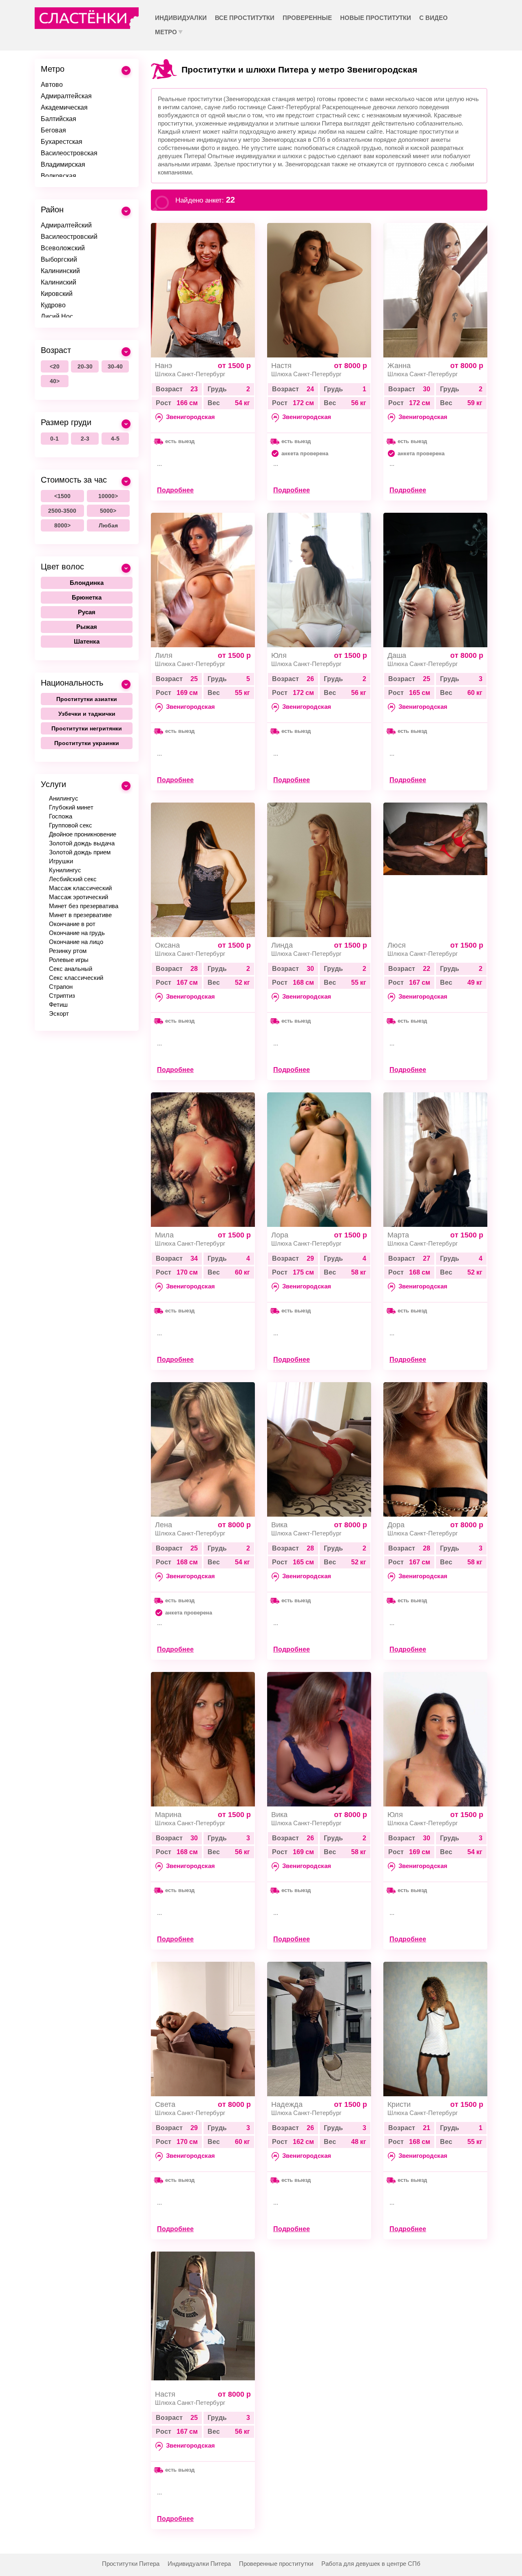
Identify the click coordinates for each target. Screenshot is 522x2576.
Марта (398, 1235)
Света (165, 2104)
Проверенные (307, 18)
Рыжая (87, 627)
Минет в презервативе (80, 915)
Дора (396, 1525)
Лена (164, 1525)
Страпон (61, 987)
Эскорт (59, 1013)
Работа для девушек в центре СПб (371, 2564)
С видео (434, 18)
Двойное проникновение (83, 834)
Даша (397, 655)
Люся (397, 945)
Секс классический (76, 978)
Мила (164, 1235)
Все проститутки (245, 18)
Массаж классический (80, 888)
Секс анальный (71, 969)
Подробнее (175, 490)
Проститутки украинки (87, 743)
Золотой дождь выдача (82, 843)
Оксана (167, 945)
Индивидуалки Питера (199, 2564)
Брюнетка (87, 597)
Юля (279, 655)
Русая (87, 612)
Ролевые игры (69, 960)
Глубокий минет (71, 807)
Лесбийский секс (73, 879)
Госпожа (61, 816)
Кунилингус (65, 870)
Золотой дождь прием (80, 852)
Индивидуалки (181, 18)
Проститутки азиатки (87, 699)
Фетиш (58, 1005)
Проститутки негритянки (87, 728)
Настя (281, 366)
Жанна (399, 366)
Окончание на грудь (77, 933)
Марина (168, 1815)
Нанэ (164, 366)
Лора (280, 1235)
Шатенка (87, 641)
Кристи (399, 2104)
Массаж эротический (79, 897)
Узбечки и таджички (87, 714)
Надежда (287, 2104)
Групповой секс (71, 825)
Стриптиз (62, 996)
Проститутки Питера (131, 2564)
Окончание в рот (72, 924)
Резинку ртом (68, 951)
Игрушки (61, 861)
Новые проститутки (376, 18)
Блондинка (87, 583)
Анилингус (64, 798)
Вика (279, 1525)
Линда (282, 945)
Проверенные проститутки (276, 2564)
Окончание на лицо (76, 942)
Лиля (164, 655)
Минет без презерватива (84, 906)
